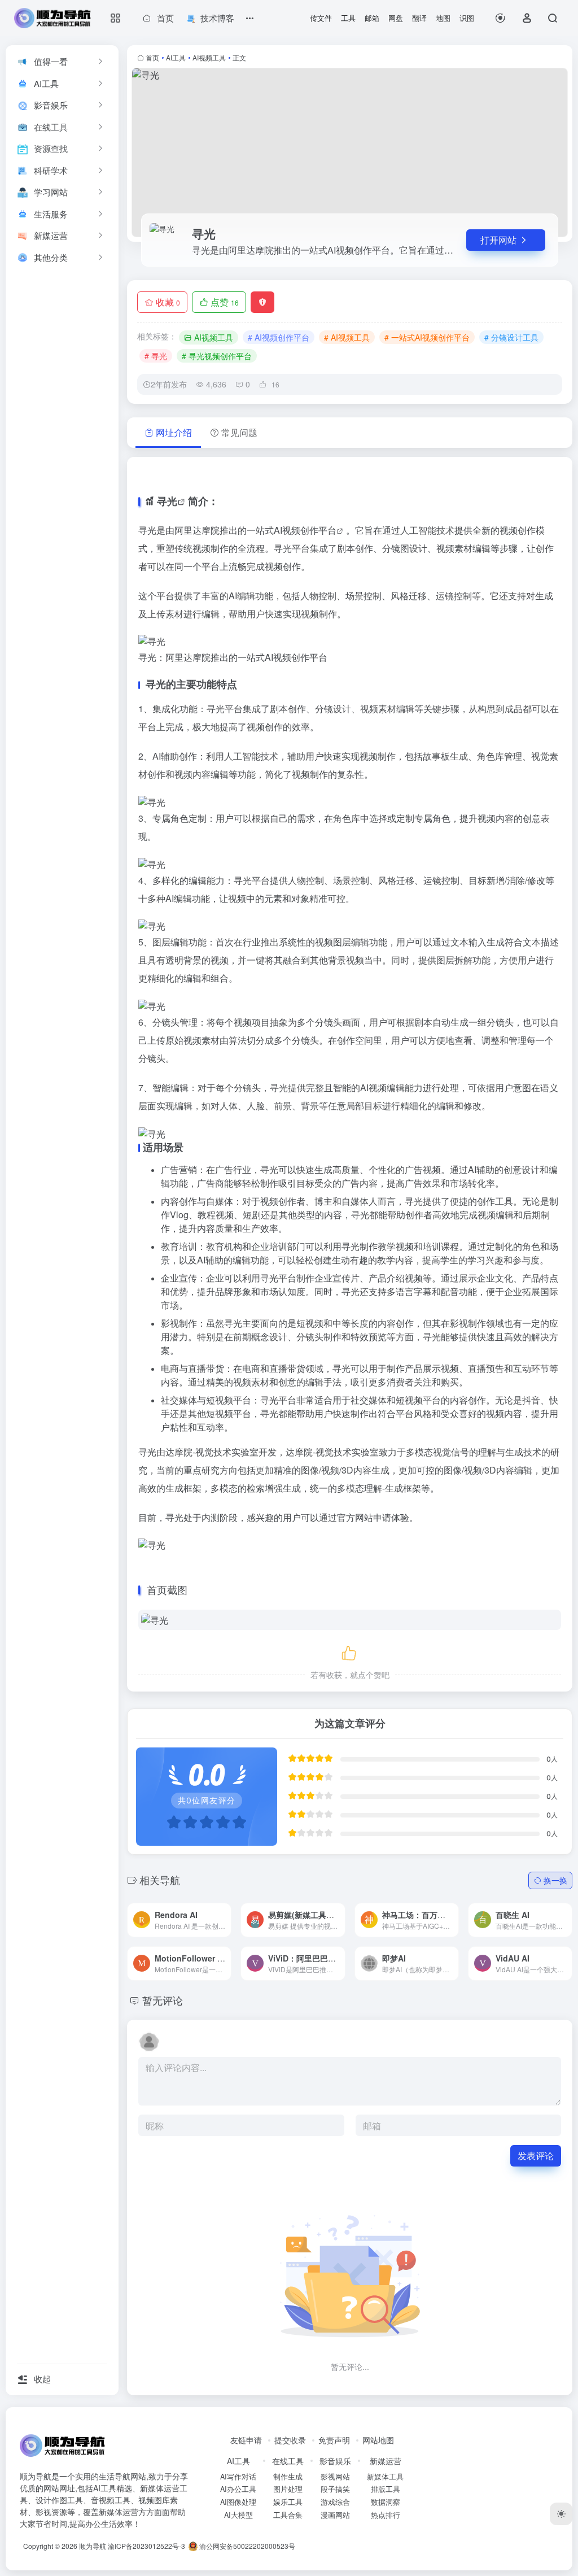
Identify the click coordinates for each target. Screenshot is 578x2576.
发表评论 (536, 2156)
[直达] (209, 1911)
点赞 (225, 302)
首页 (152, 57)
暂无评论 (163, 2000)
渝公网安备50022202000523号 (246, 2546)
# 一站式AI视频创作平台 (427, 337)
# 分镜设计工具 (511, 337)
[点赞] (350, 1651)
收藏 (168, 302)
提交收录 (290, 2440)
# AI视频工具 (347, 337)
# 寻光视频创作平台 (217, 356)
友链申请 (246, 2440)
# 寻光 (156, 356)
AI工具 (176, 57)
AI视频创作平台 (305, 530)
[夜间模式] (561, 2514)
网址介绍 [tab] (174, 432)
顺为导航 (93, 2546)
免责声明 (334, 2440)
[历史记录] (500, 18)
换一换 (555, 1880)
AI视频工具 (209, 57)
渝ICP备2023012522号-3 (146, 2546)
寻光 (167, 501)
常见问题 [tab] (239, 432)
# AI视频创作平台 (279, 337)
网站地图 (378, 2440)
